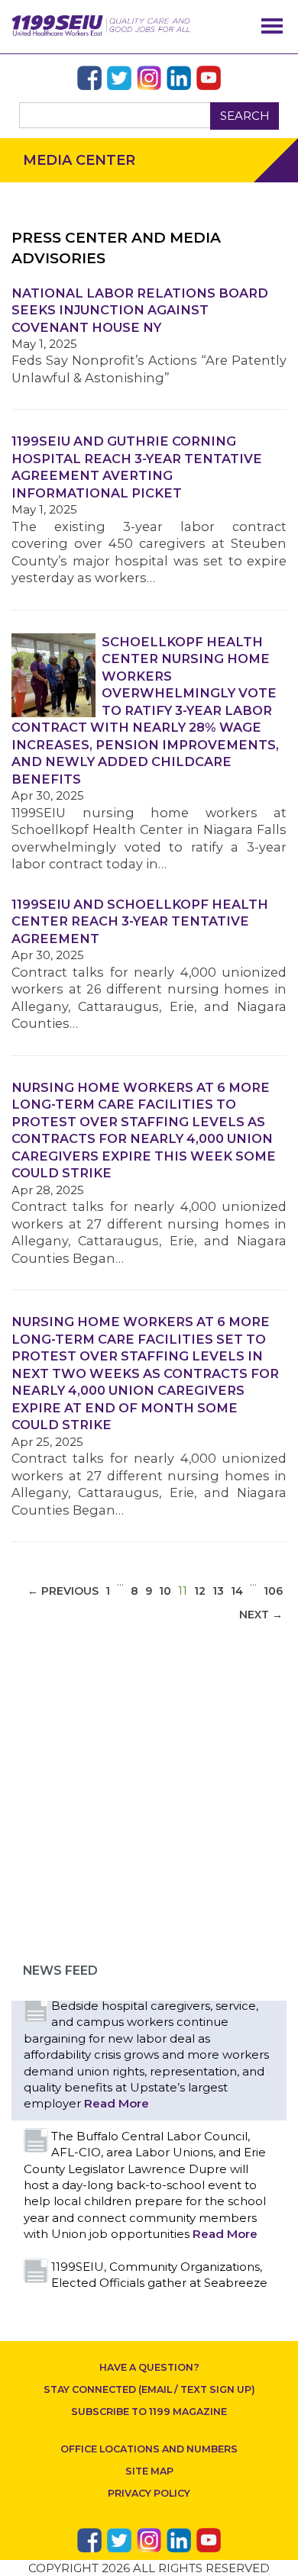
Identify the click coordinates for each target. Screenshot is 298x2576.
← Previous (63, 1591)
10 (165, 1591)
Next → (261, 1615)
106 (273, 1591)
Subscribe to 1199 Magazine (149, 2412)
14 (237, 1591)
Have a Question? (149, 2367)
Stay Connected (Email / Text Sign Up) (149, 2389)
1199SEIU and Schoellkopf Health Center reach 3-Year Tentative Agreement (140, 921)
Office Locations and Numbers (149, 2449)
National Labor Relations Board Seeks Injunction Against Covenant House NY (140, 310)
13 (218, 1591)
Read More (117, 2103)
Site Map (149, 2471)
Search (245, 116)
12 (200, 1591)
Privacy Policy (149, 2493)
